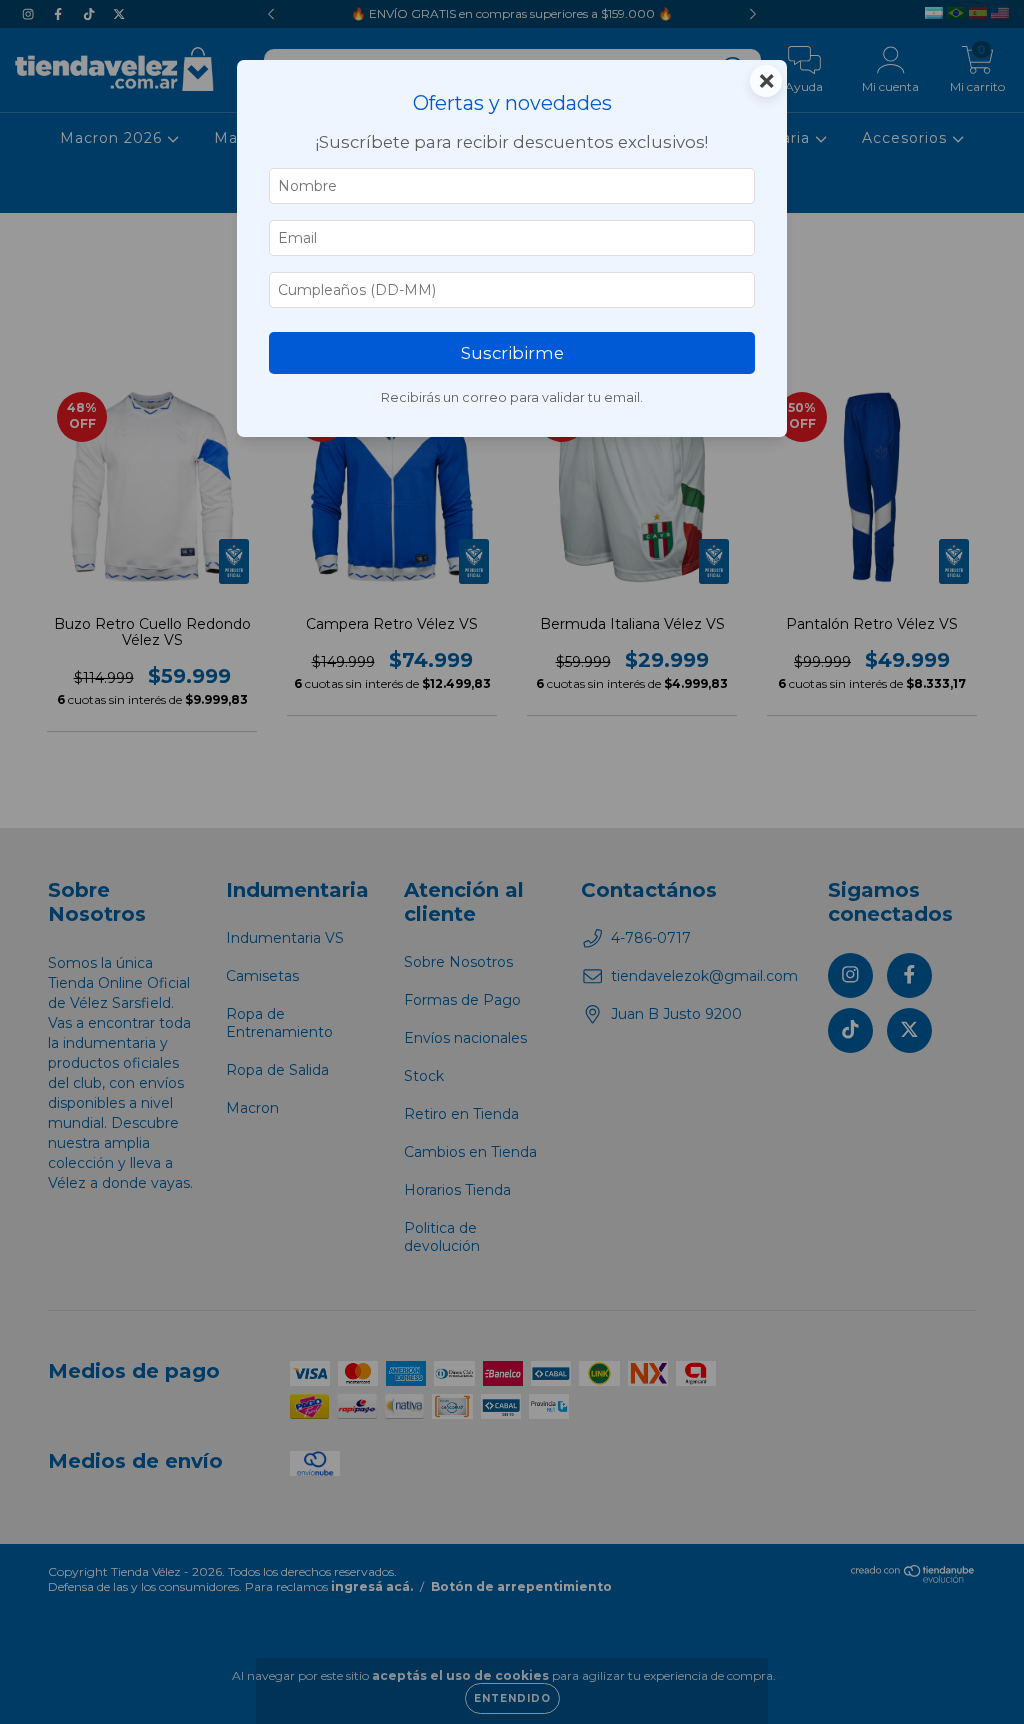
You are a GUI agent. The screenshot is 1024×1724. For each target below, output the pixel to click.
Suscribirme (512, 353)
